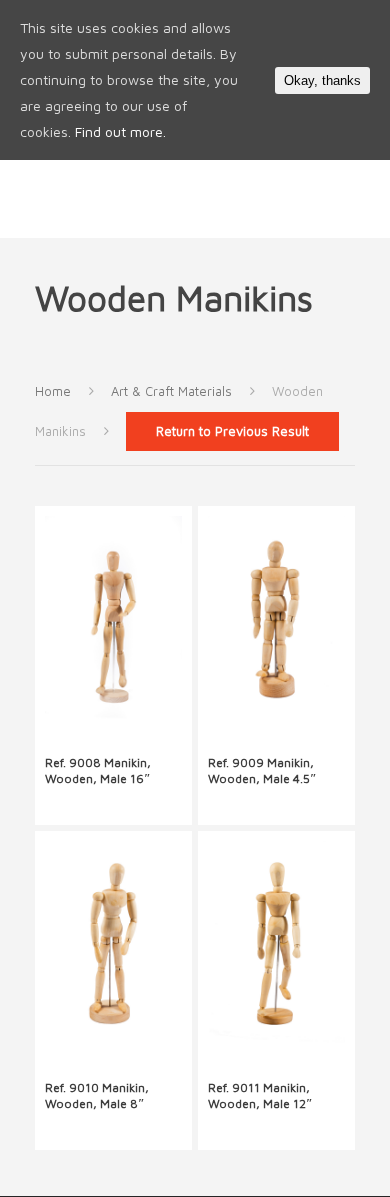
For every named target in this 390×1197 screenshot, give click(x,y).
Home (53, 391)
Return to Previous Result (232, 431)
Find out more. (120, 131)
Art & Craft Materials (171, 391)
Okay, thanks (322, 80)
